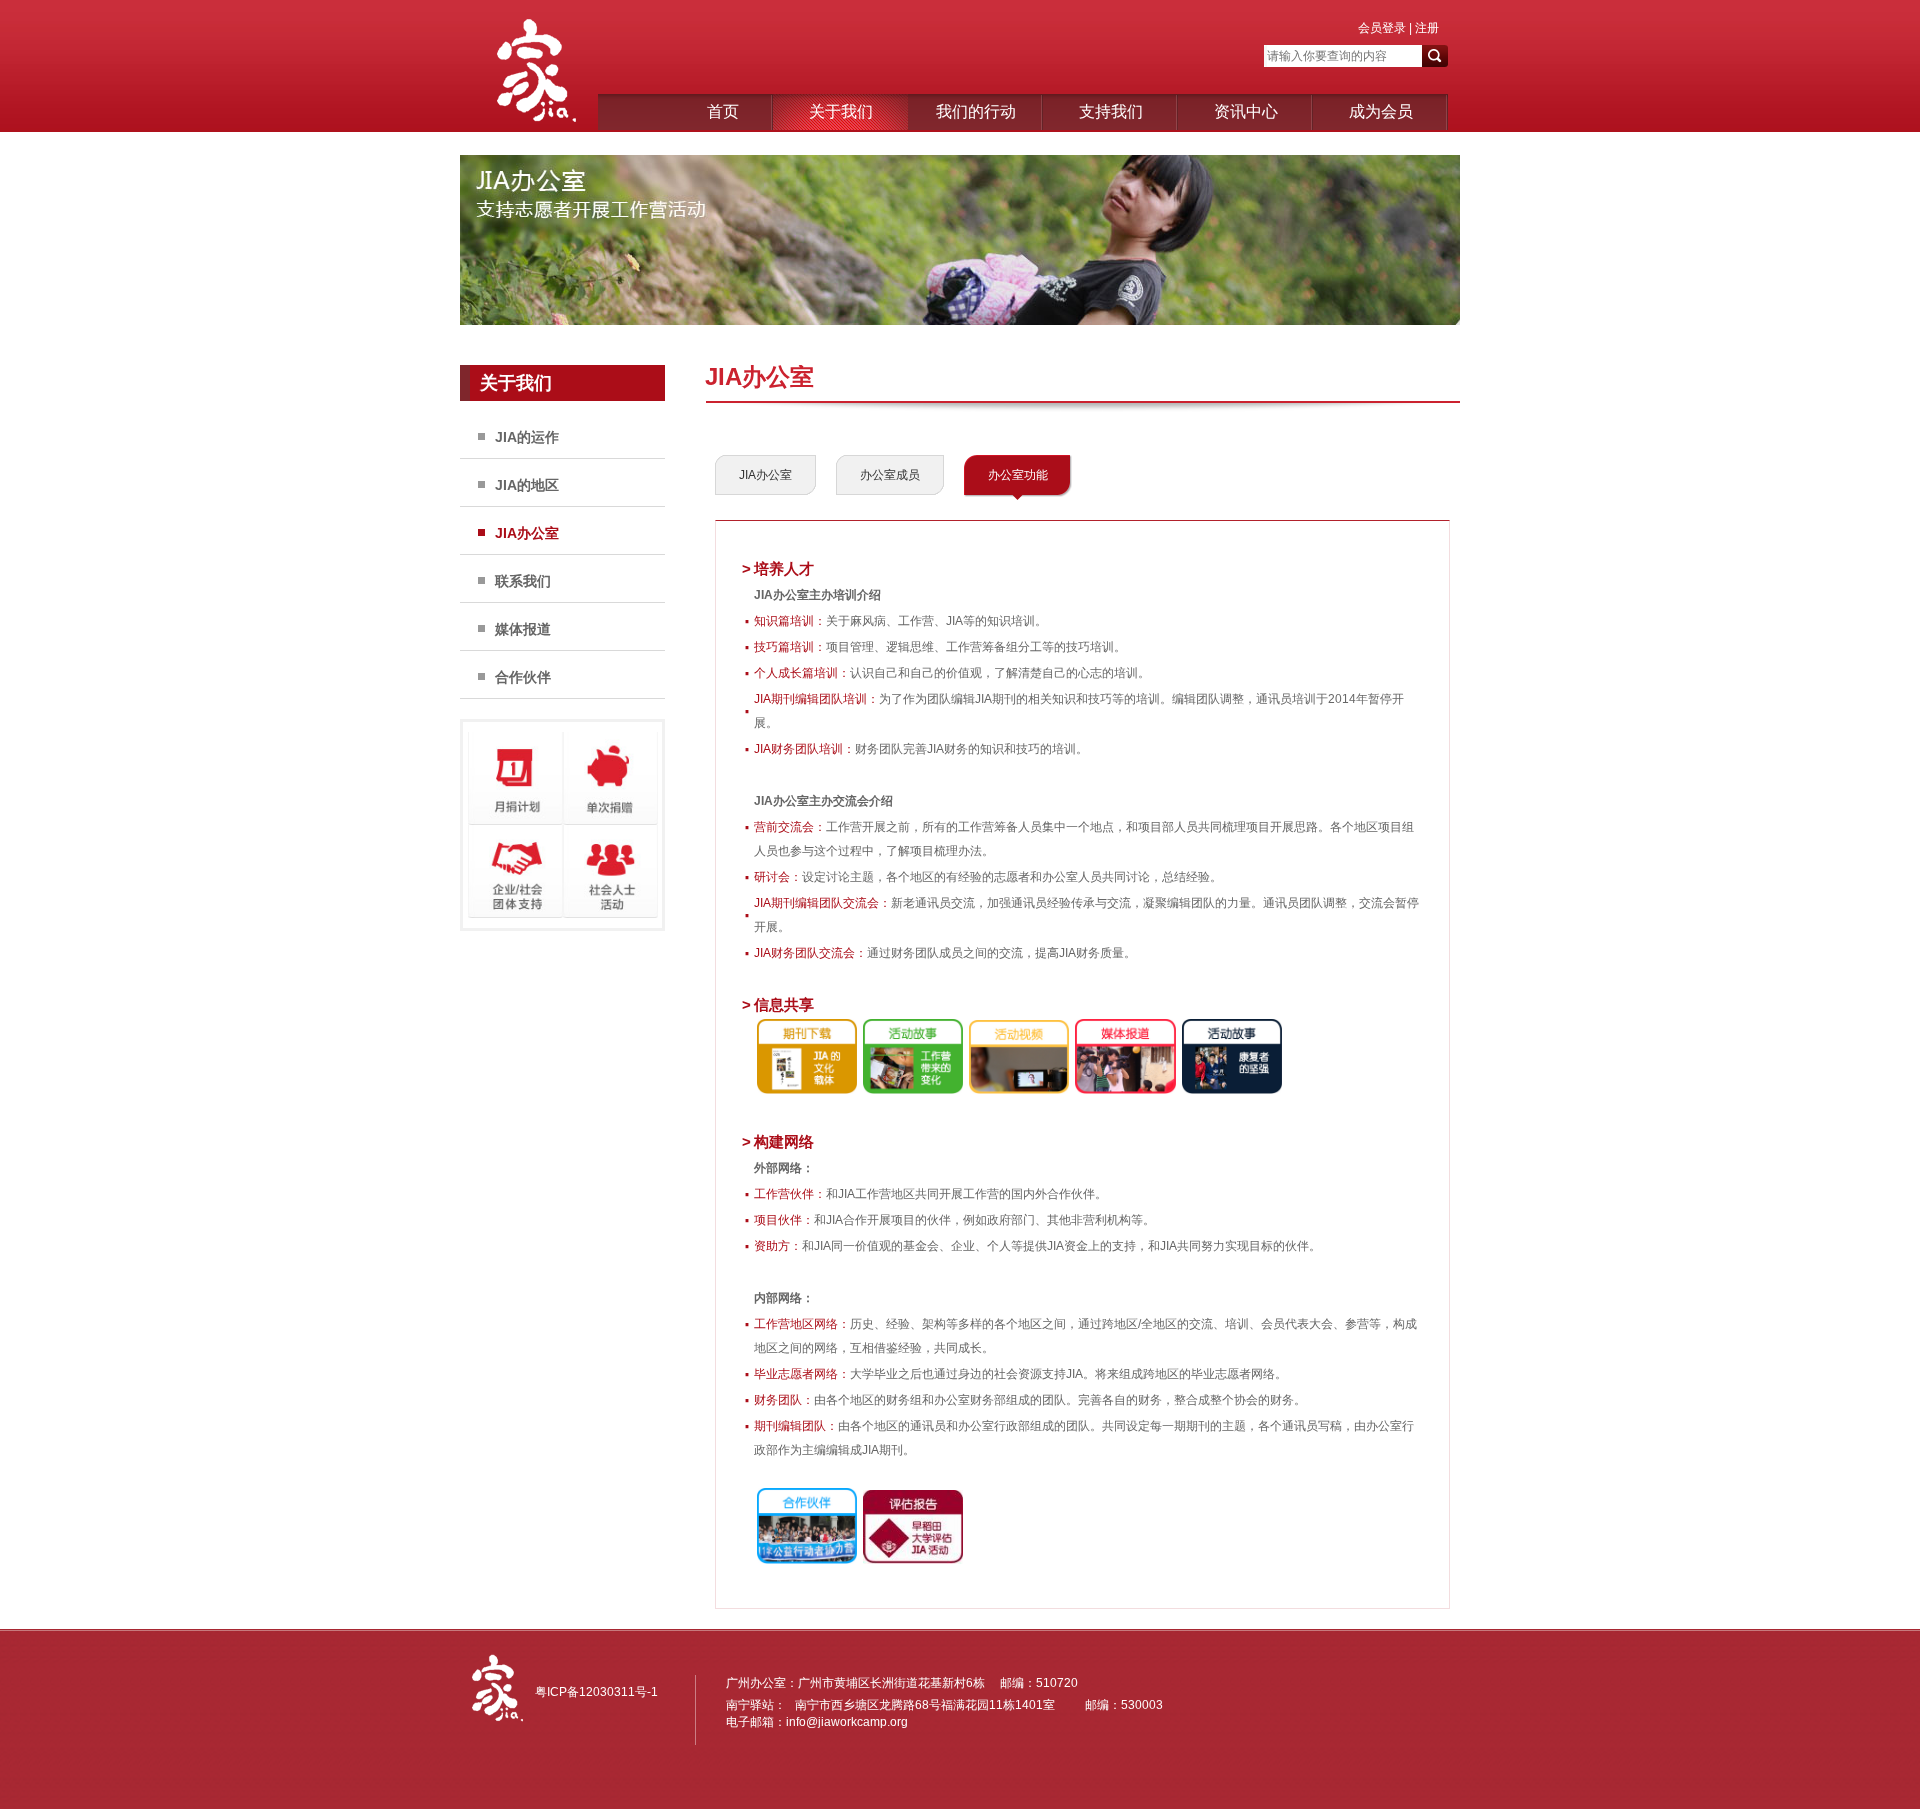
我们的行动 (976, 111)
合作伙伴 (523, 677)
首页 (723, 111)
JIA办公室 (527, 533)
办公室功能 (1018, 475)
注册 (1425, 28)
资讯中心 (1246, 111)
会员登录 (1382, 28)
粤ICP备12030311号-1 (596, 1692)
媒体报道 (523, 629)
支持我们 (1111, 111)
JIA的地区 (527, 485)
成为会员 (1381, 111)
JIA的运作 (527, 437)
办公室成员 (890, 475)
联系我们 (523, 581)
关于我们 (841, 111)
